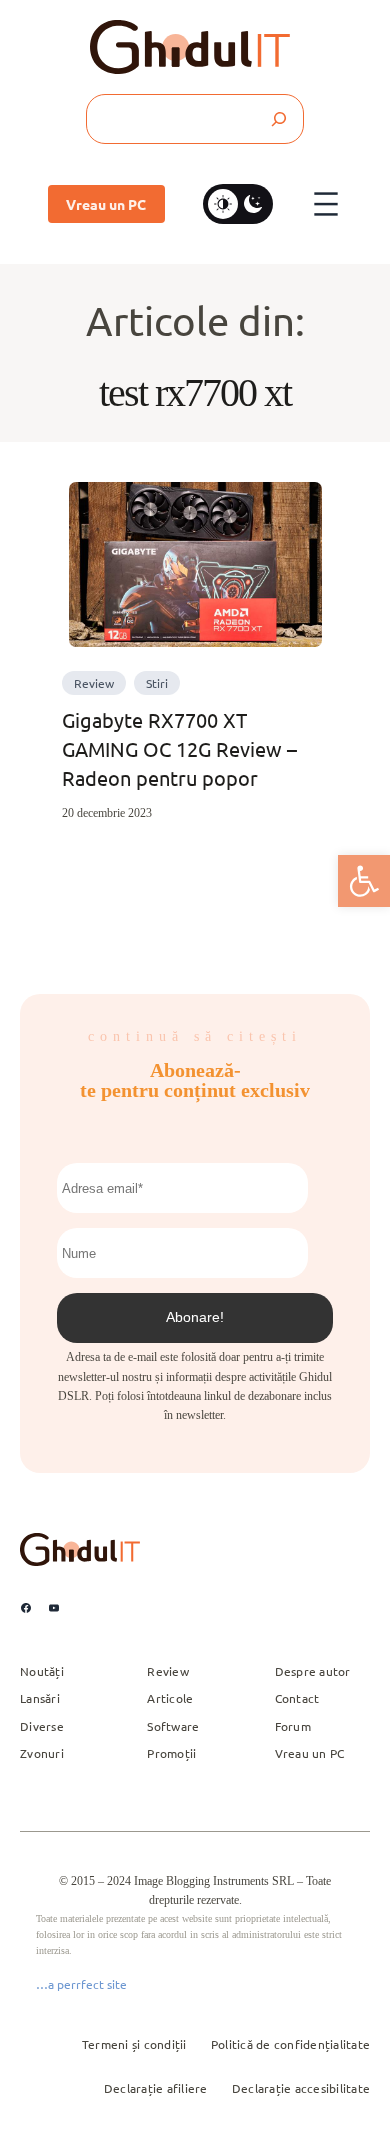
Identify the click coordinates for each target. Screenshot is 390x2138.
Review (94, 683)
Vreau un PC (106, 204)
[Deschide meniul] (326, 204)
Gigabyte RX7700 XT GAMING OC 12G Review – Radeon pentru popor (179, 748)
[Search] (278, 119)
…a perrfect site (81, 1984)
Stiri (157, 683)
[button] (364, 881)
